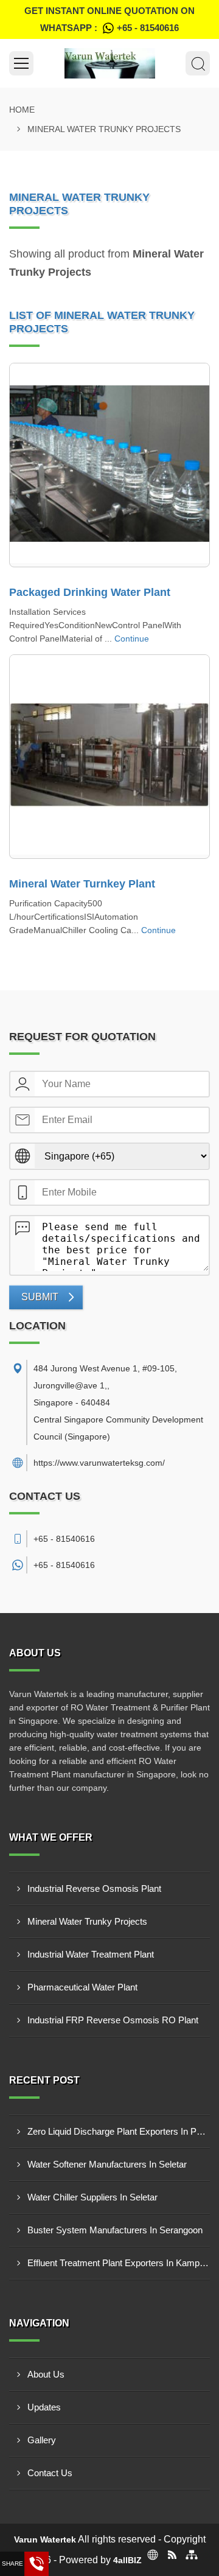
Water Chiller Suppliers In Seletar (92, 2197)
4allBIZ (127, 2560)
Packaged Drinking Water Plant (90, 592)
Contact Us (50, 2473)
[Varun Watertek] (109, 63)
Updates (44, 2407)
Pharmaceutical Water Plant (82, 1987)
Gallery (42, 2440)
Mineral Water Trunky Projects (87, 1921)
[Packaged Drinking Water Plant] (109, 465)
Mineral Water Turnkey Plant (82, 884)
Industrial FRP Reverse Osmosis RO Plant (113, 2020)
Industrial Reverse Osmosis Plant (94, 1888)
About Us (46, 2374)
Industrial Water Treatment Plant (91, 1954)
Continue (132, 639)
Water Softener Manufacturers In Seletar (107, 2164)
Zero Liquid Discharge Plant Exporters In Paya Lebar (119, 2131)
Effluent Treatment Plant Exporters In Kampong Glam (119, 2263)
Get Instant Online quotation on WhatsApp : (109, 19)
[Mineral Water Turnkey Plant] (109, 757)
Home (22, 110)
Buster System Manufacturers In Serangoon (115, 2230)
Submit (40, 1297)
